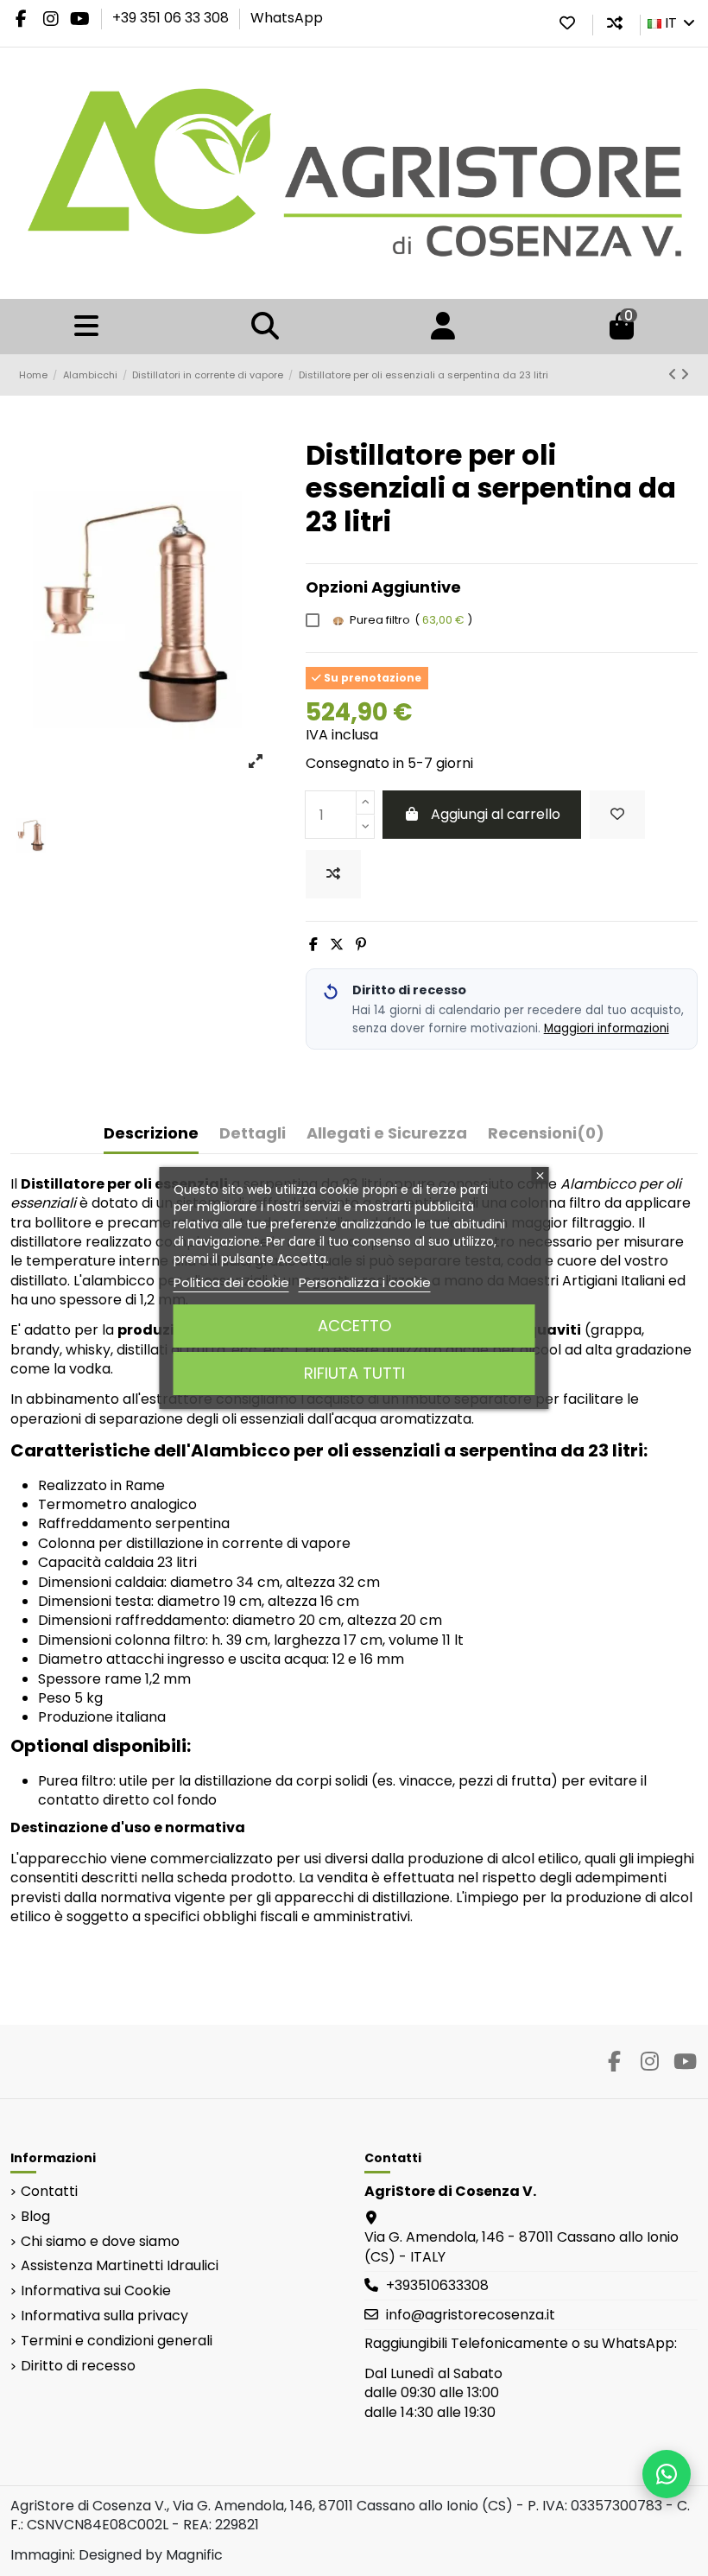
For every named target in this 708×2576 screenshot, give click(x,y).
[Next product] (685, 374)
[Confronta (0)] (615, 23)
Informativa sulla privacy (104, 2316)
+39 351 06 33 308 (172, 18)
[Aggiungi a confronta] (333, 874)
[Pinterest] (361, 945)
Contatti (49, 2192)
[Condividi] (313, 945)
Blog (35, 2217)
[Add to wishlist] (617, 815)
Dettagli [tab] (253, 1134)
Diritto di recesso (78, 2366)
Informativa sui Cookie (96, 2291)
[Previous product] (674, 374)
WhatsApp (287, 18)
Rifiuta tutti (354, 1373)
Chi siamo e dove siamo (100, 2242)
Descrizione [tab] (151, 1134)
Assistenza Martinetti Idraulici (120, 2266)
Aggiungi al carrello (496, 814)
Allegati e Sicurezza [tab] (387, 1134)
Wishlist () (567, 23)
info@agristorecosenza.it (471, 2315)
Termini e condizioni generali (117, 2341)
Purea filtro (411, 620)
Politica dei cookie (231, 1282)
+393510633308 (437, 2285)
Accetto (354, 1326)
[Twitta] (337, 945)
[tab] (546, 1137)
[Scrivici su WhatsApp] (667, 2474)
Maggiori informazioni (607, 1028)
